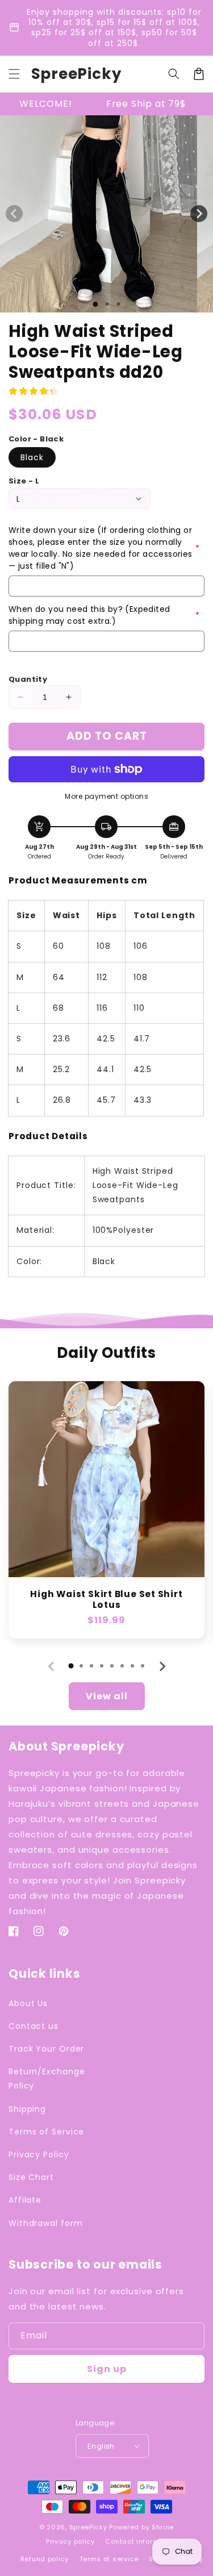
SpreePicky (88, 2527)
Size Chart (31, 2177)
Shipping (27, 2109)
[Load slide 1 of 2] (107, 304)
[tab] (71, 1666)
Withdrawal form (46, 2223)
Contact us (34, 2026)
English (101, 2446)
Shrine (163, 2527)
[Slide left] (14, 214)
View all (107, 1696)
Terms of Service (46, 2132)
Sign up (107, 2369)
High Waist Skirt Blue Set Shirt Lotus (106, 1599)
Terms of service (109, 2559)
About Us (28, 2003)
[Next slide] (162, 1666)
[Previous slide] (52, 1666)
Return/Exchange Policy (47, 2079)
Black (32, 457)
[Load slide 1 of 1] (95, 304)
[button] (14, 74)
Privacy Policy (39, 2154)
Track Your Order (46, 2049)
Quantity (28, 679)
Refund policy (45, 2559)
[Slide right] (199, 214)
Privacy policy (70, 2541)
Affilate (25, 2200)
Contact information (141, 2541)
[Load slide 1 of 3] (118, 304)
